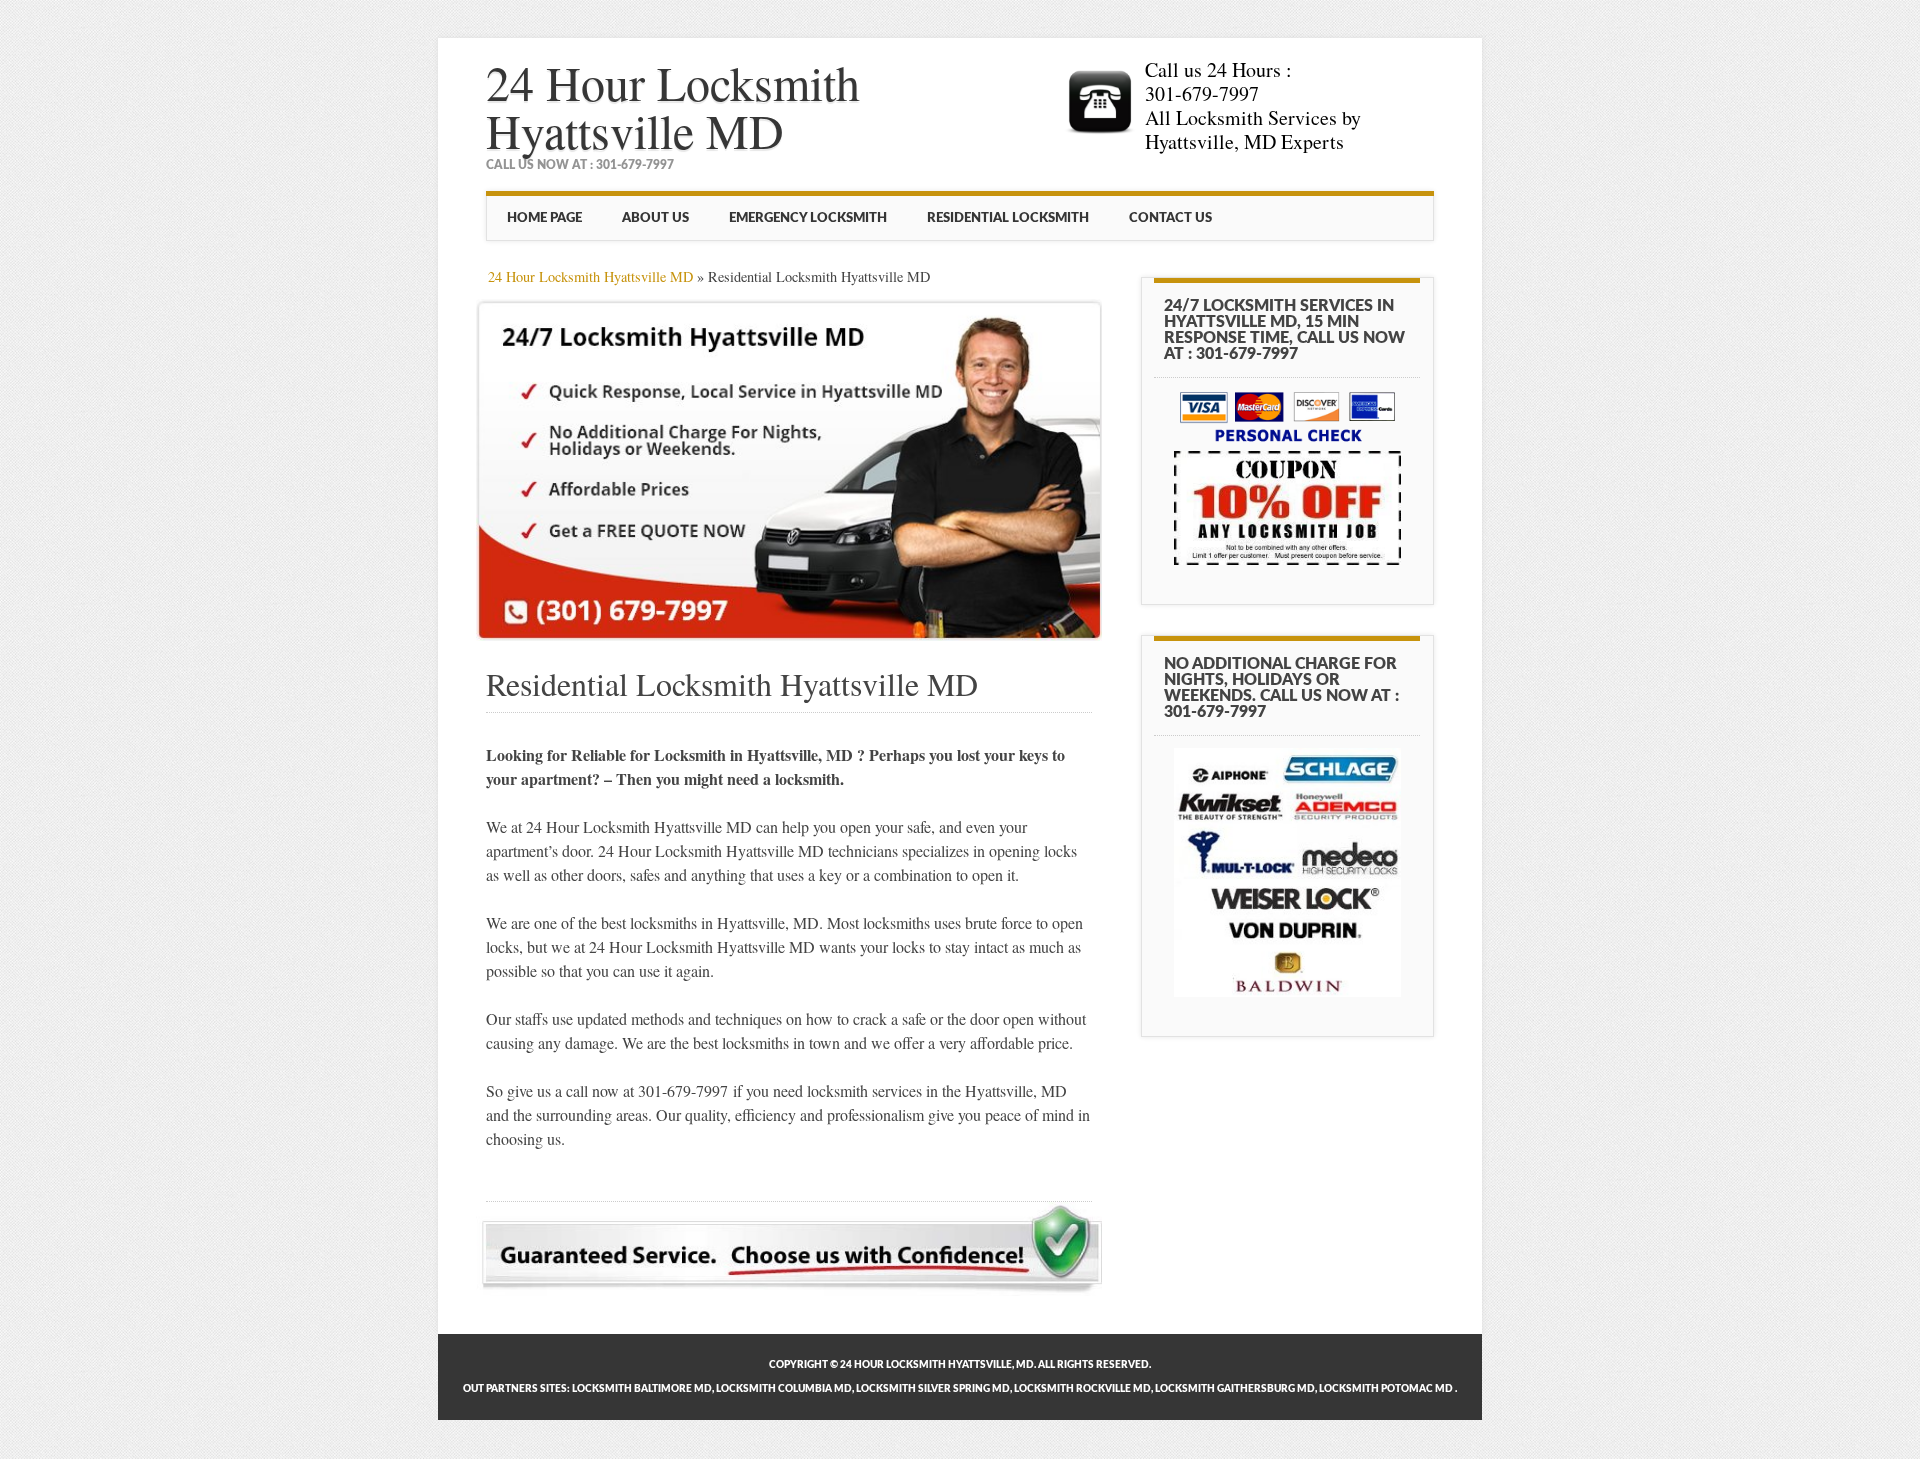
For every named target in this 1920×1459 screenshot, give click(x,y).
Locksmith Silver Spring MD (933, 1389)
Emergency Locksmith (808, 218)
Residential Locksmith (1008, 218)
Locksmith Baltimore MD (642, 1389)
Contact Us (1170, 218)
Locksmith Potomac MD (1386, 1389)
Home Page (544, 218)
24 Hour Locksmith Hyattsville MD (673, 106)
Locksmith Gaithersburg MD (1235, 1389)
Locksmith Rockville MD (1082, 1389)
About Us (655, 218)
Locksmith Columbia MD (784, 1389)
